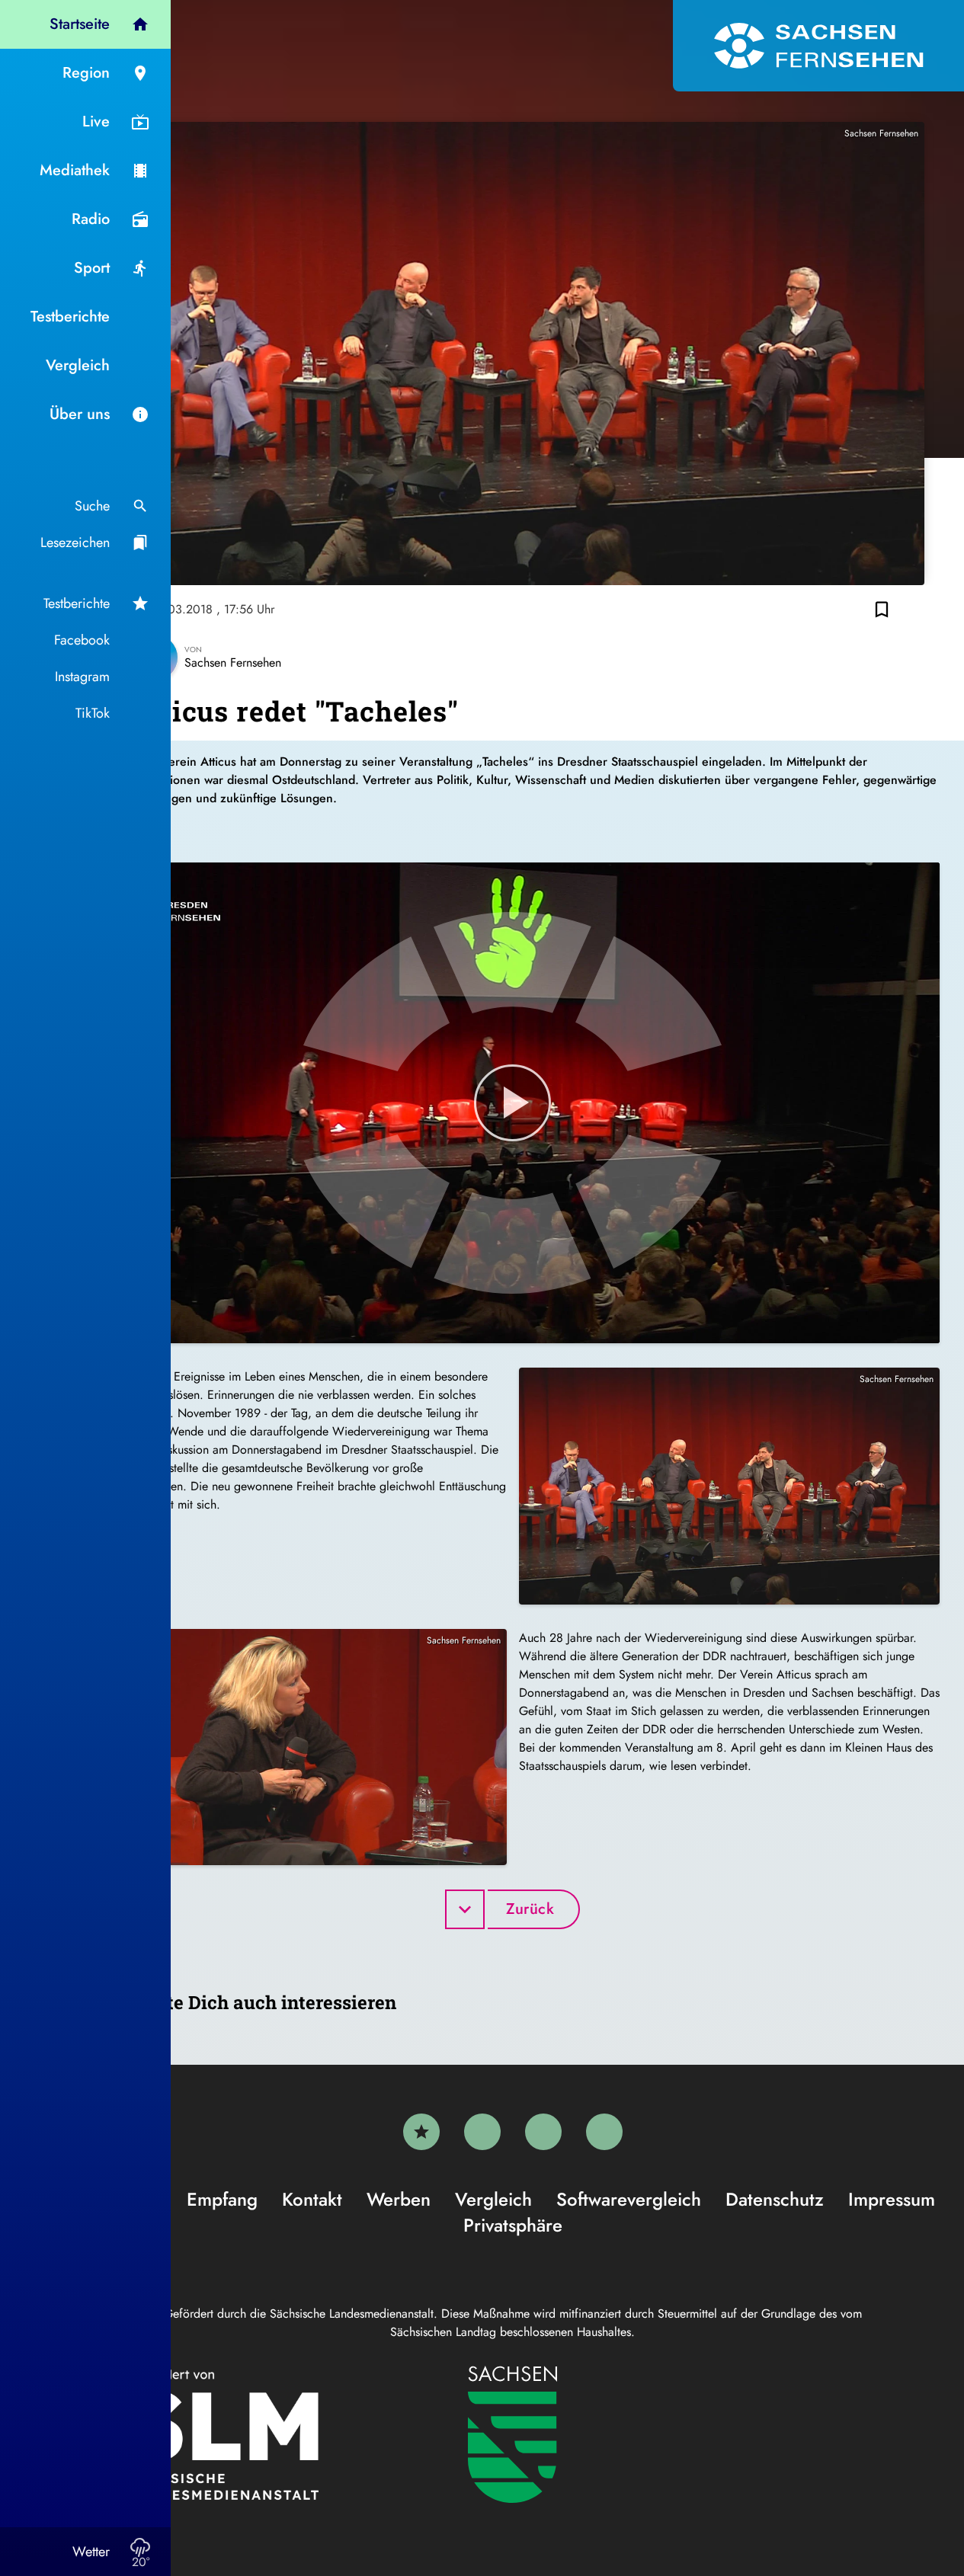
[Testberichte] (421, 2132)
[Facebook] (482, 2132)
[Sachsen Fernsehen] (818, 46)
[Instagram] (543, 2132)
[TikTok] (604, 2132)
